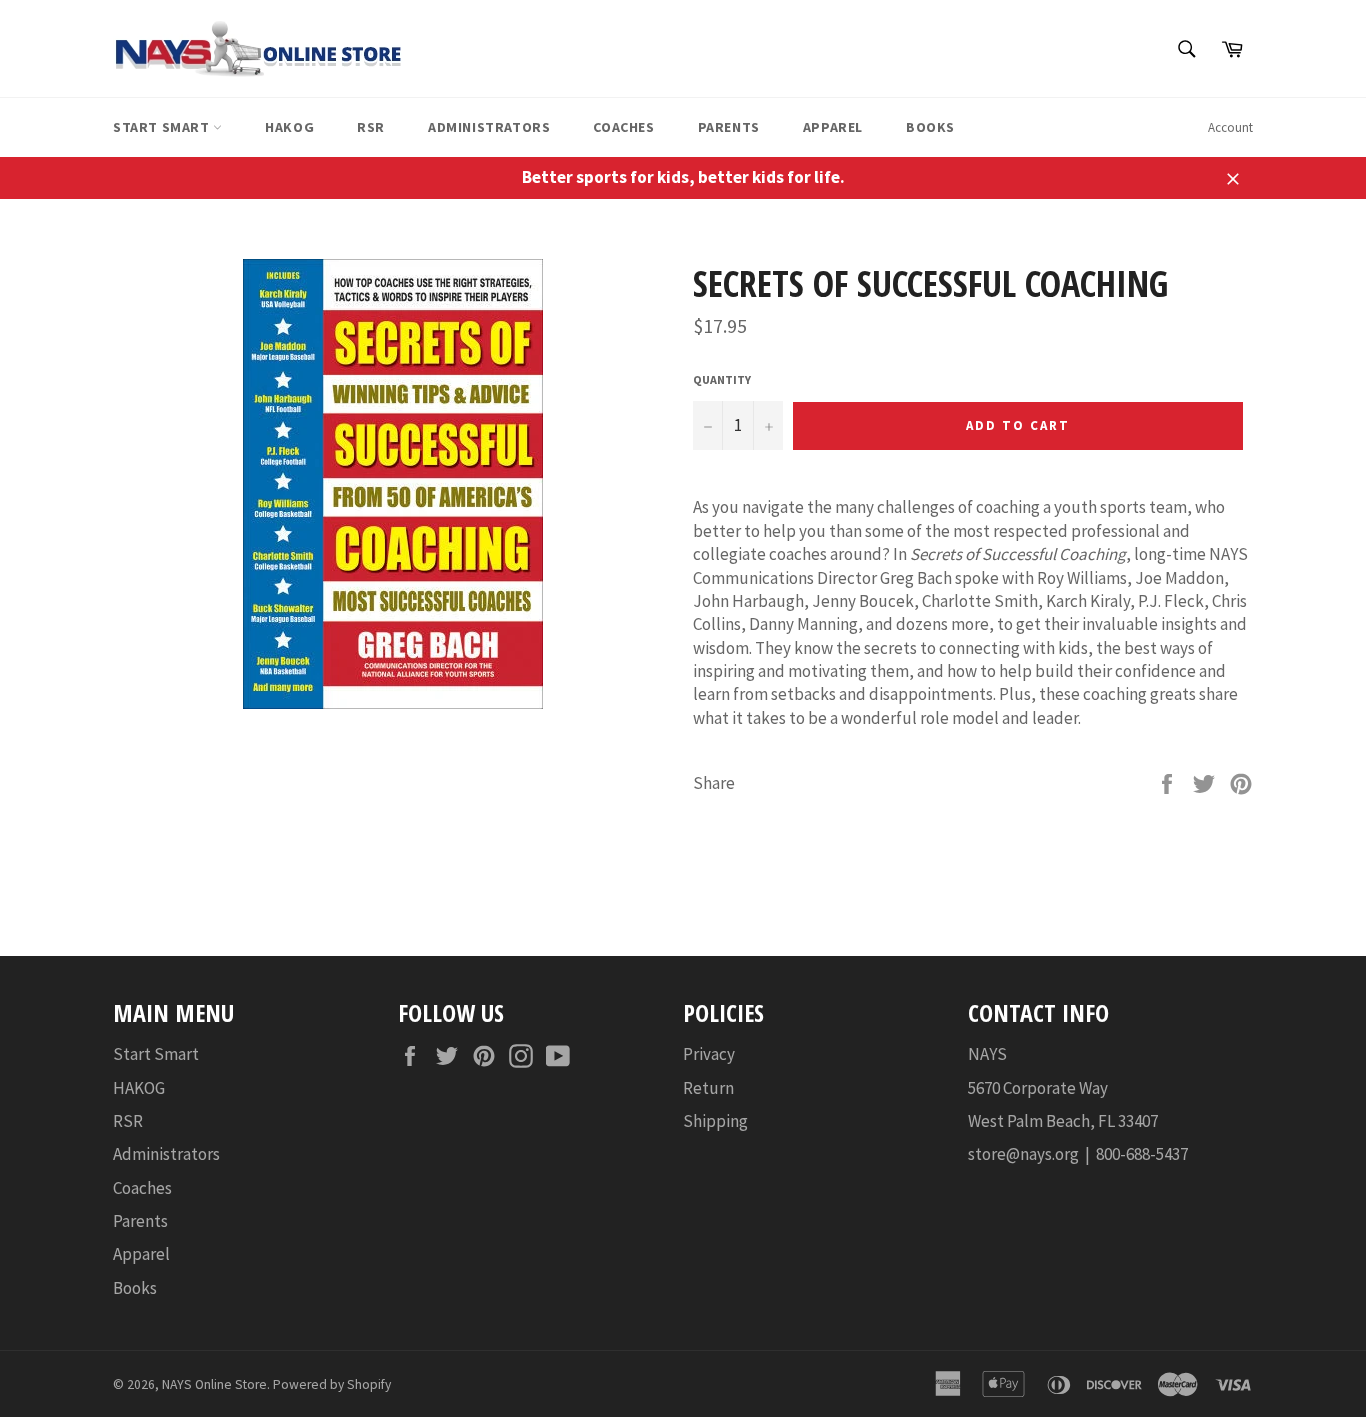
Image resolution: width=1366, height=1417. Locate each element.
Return (708, 1088)
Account (1230, 127)
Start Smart (163, 127)
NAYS (987, 1054)
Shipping (715, 1121)
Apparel (833, 127)
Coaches (623, 127)
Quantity (722, 379)
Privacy (709, 1054)
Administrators (489, 127)
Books (930, 127)
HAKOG (289, 127)
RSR (371, 127)
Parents (729, 127)
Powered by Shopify (332, 1384)
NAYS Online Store (214, 1384)
